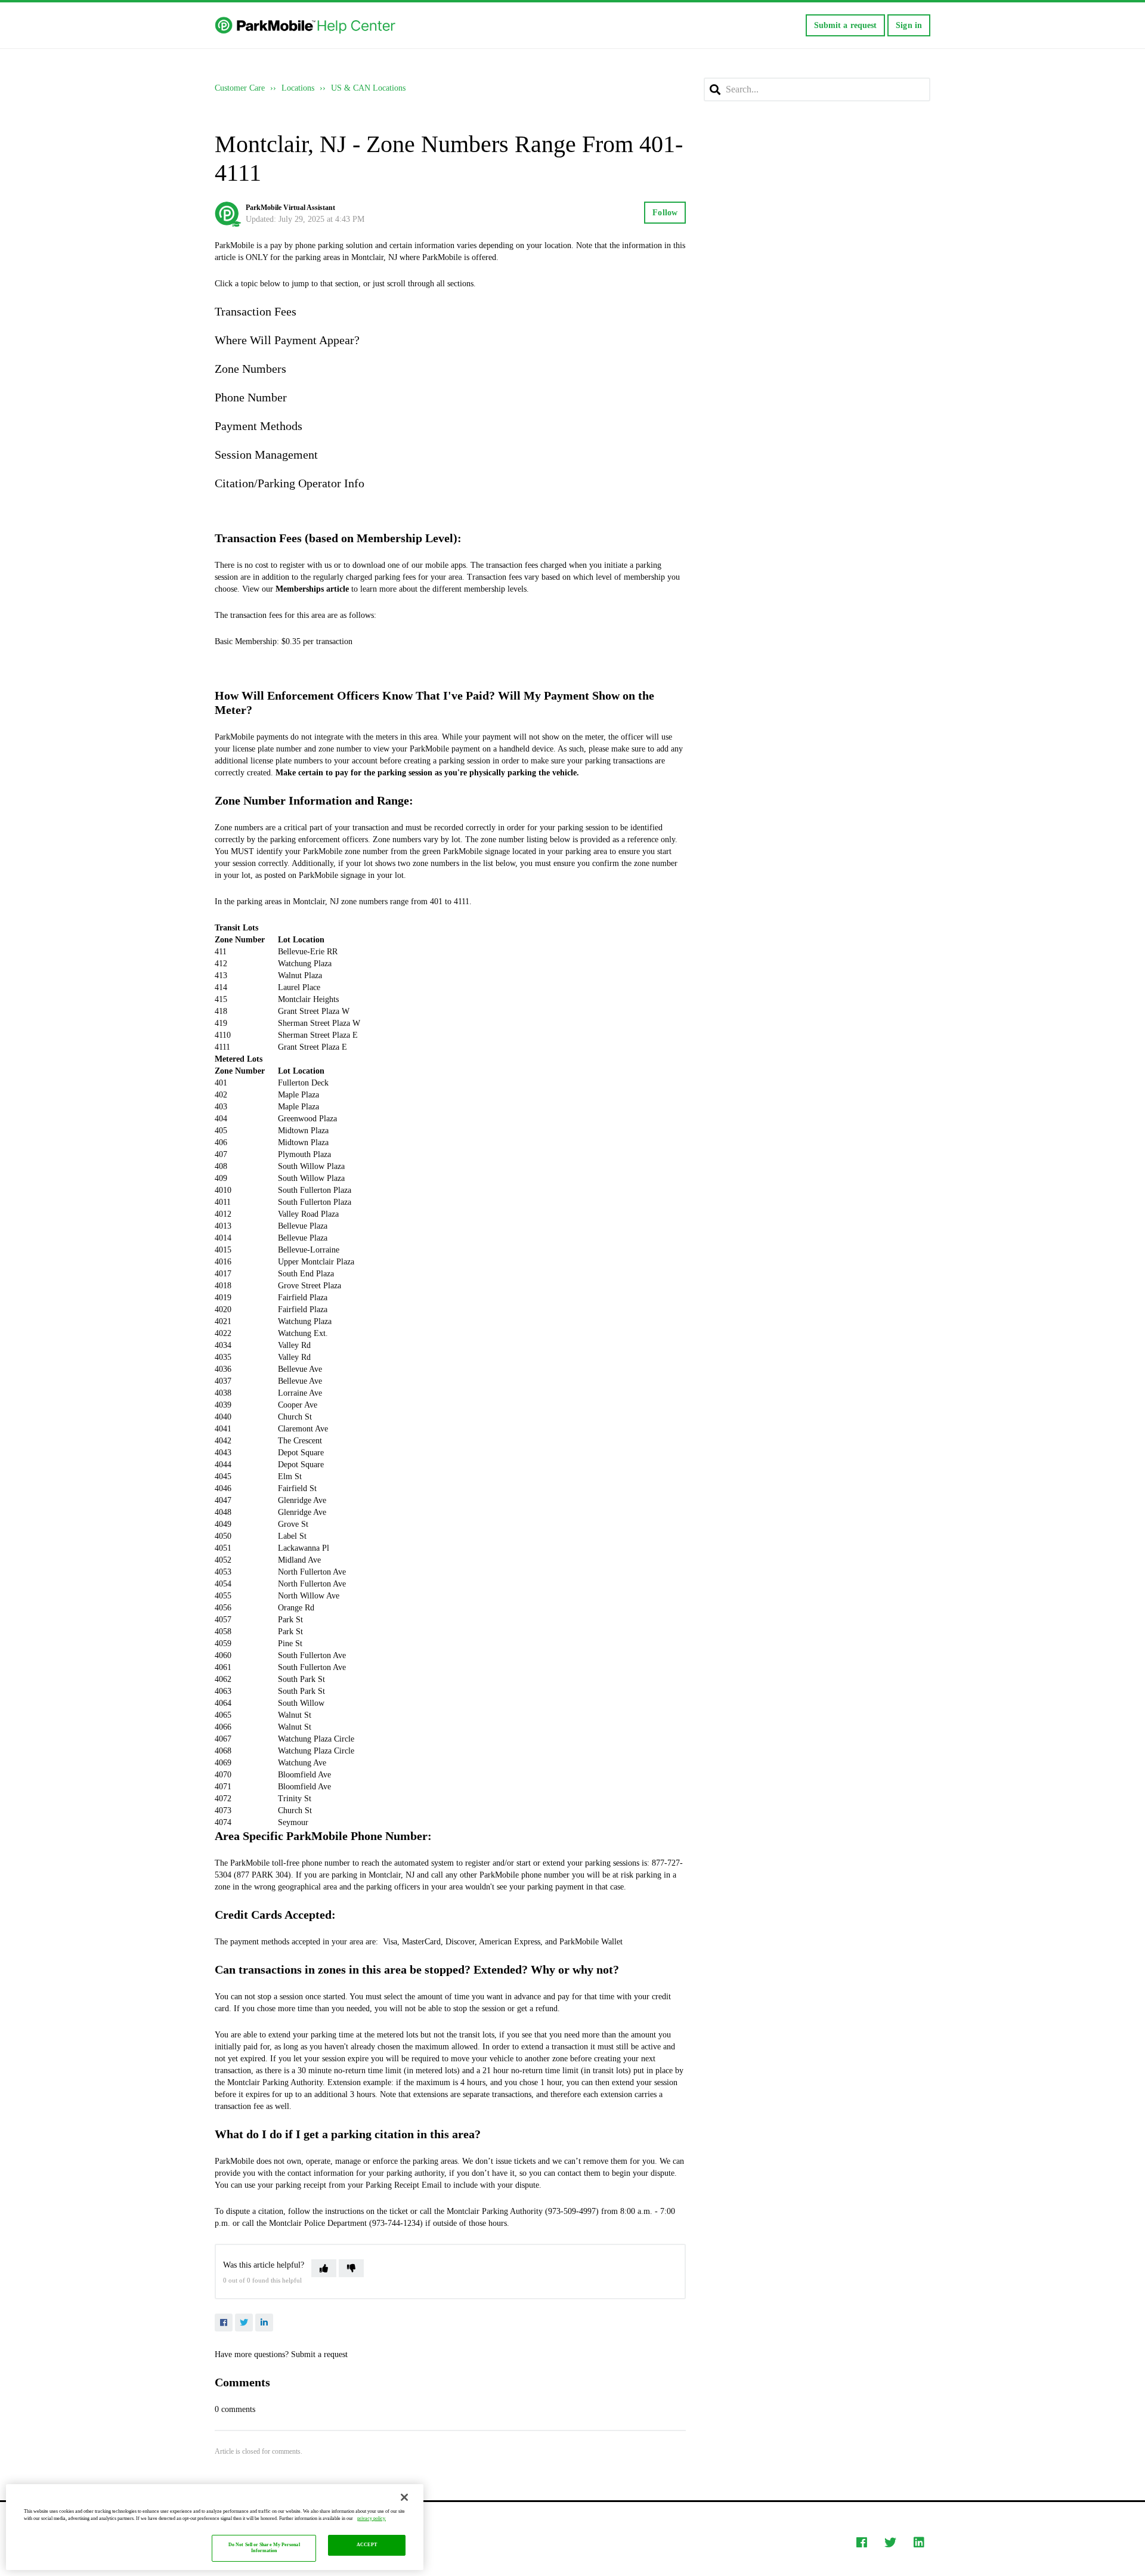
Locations (298, 88)
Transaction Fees (256, 311)
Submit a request (846, 25)
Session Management (266, 454)
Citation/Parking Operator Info (290, 483)
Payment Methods (259, 426)
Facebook (224, 2323)
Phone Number (251, 397)
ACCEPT (367, 2545)
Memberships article (312, 589)
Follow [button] (665, 213)
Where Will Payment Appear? (287, 340)
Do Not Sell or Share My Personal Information (264, 2548)
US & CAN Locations (368, 88)
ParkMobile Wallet (591, 1942)
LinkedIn (264, 2323)
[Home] (306, 26)
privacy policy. (372, 2518)
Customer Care (240, 88)
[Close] (404, 2497)
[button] (324, 2268)
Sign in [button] (909, 25)
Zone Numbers (250, 369)
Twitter (244, 2323)
